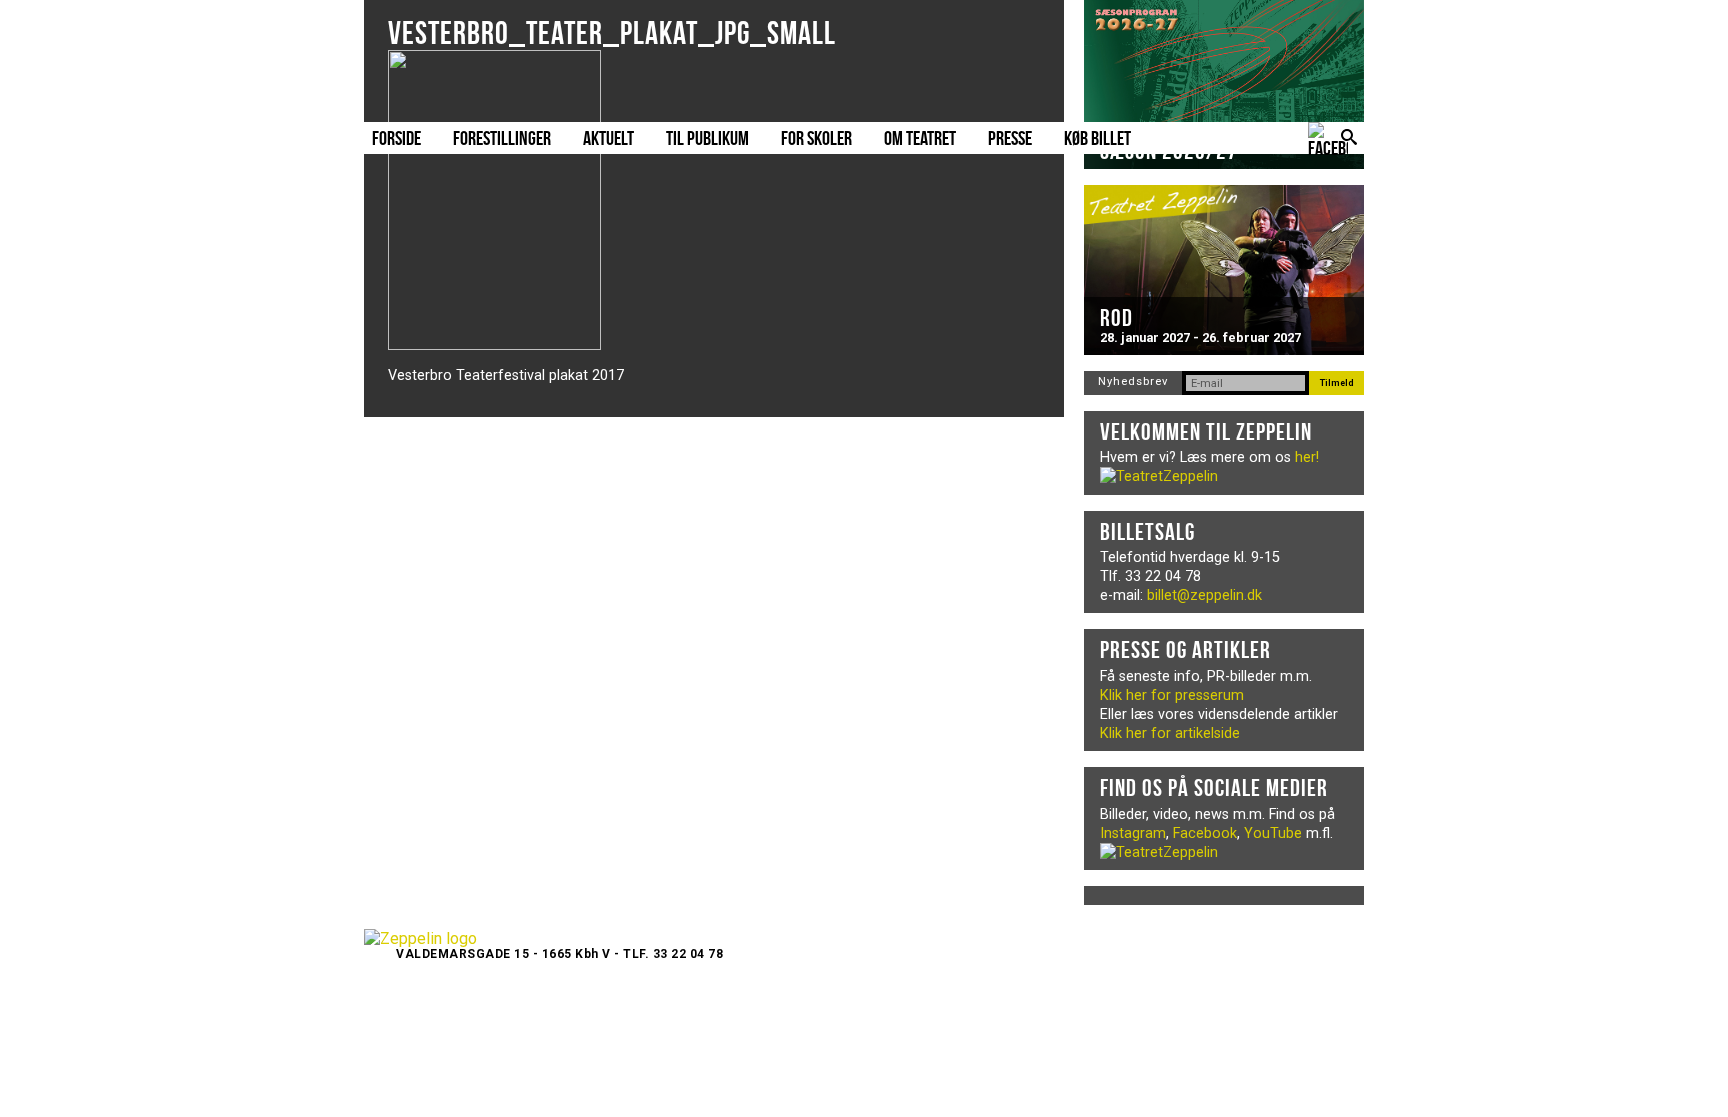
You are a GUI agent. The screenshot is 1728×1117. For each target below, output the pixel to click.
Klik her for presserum (1172, 695)
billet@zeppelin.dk (1204, 595)
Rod (1116, 318)
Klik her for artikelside (1170, 733)
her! (1307, 457)
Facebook (1205, 833)
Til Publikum (707, 138)
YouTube (1273, 833)
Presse (1010, 138)
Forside (396, 138)
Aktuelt (608, 138)
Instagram (1133, 833)
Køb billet (1097, 138)
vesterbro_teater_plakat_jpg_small (612, 32)
